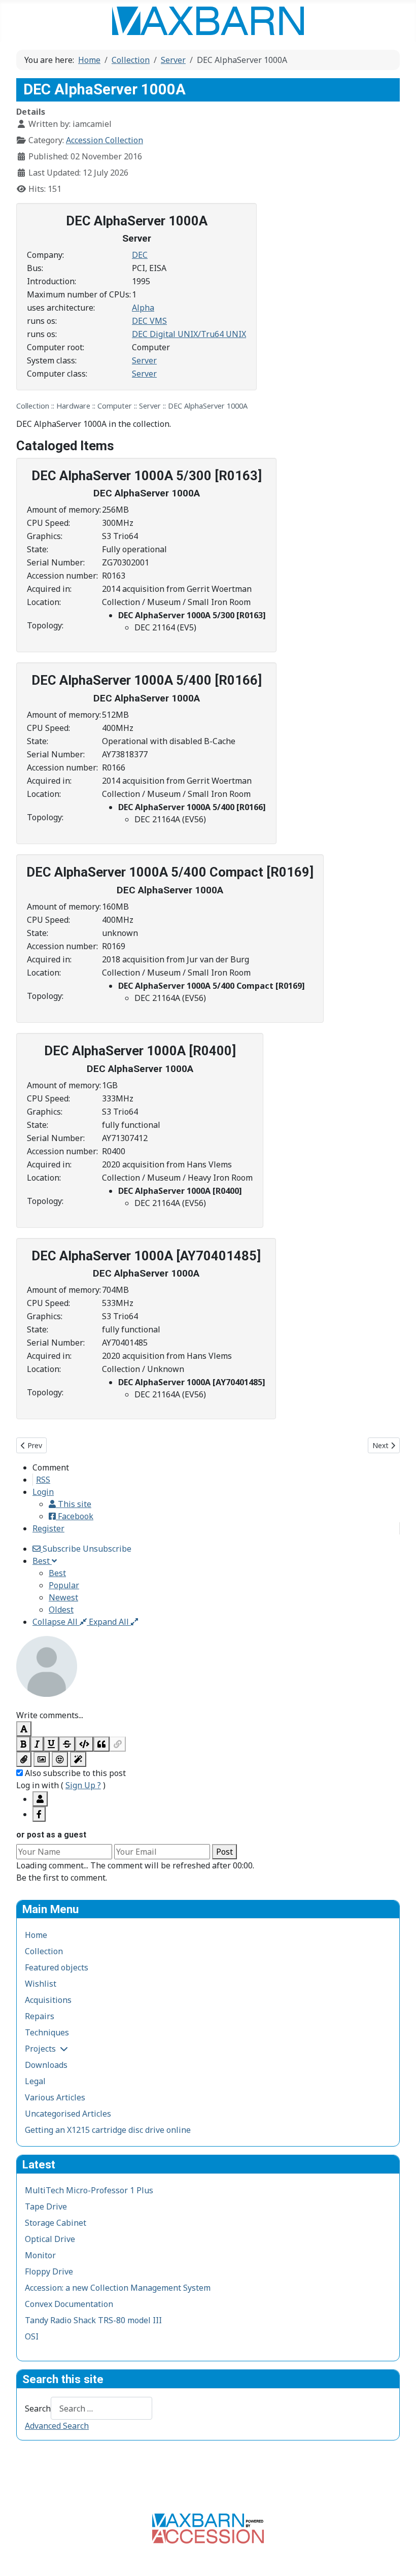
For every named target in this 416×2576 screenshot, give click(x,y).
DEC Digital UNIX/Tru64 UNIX (189, 334)
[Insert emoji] (60, 1759)
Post (224, 1852)
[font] (24, 1729)
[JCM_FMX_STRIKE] (67, 1744)
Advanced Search (57, 2426)
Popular (64, 1585)
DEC (140, 255)
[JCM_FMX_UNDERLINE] (51, 1744)
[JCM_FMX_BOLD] (23, 1744)
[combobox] (101, 2408)
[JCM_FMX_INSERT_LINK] (118, 1744)
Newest (63, 1597)
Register (48, 1528)
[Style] (78, 1759)
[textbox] (208, 1703)
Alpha (143, 308)
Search (38, 2408)
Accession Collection (105, 140)
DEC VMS (149, 321)
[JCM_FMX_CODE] (84, 1744)
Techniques (47, 2032)
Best (57, 1573)
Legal (35, 2081)
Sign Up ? (83, 1785)
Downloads (46, 2065)
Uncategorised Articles (68, 2114)
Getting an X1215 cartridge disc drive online (108, 2130)
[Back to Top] (398, 2557)
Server (144, 360)
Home (36, 1935)
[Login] (40, 1799)
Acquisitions (48, 2000)
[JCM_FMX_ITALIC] (37, 1744)
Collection (44, 1951)
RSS (43, 1480)
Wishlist (41, 1984)
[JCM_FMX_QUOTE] (101, 1744)
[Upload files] (24, 1759)
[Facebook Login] (39, 1814)
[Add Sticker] (42, 1759)
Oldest (61, 1610)
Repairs (40, 2016)
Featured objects (57, 1967)
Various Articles (55, 2097)
